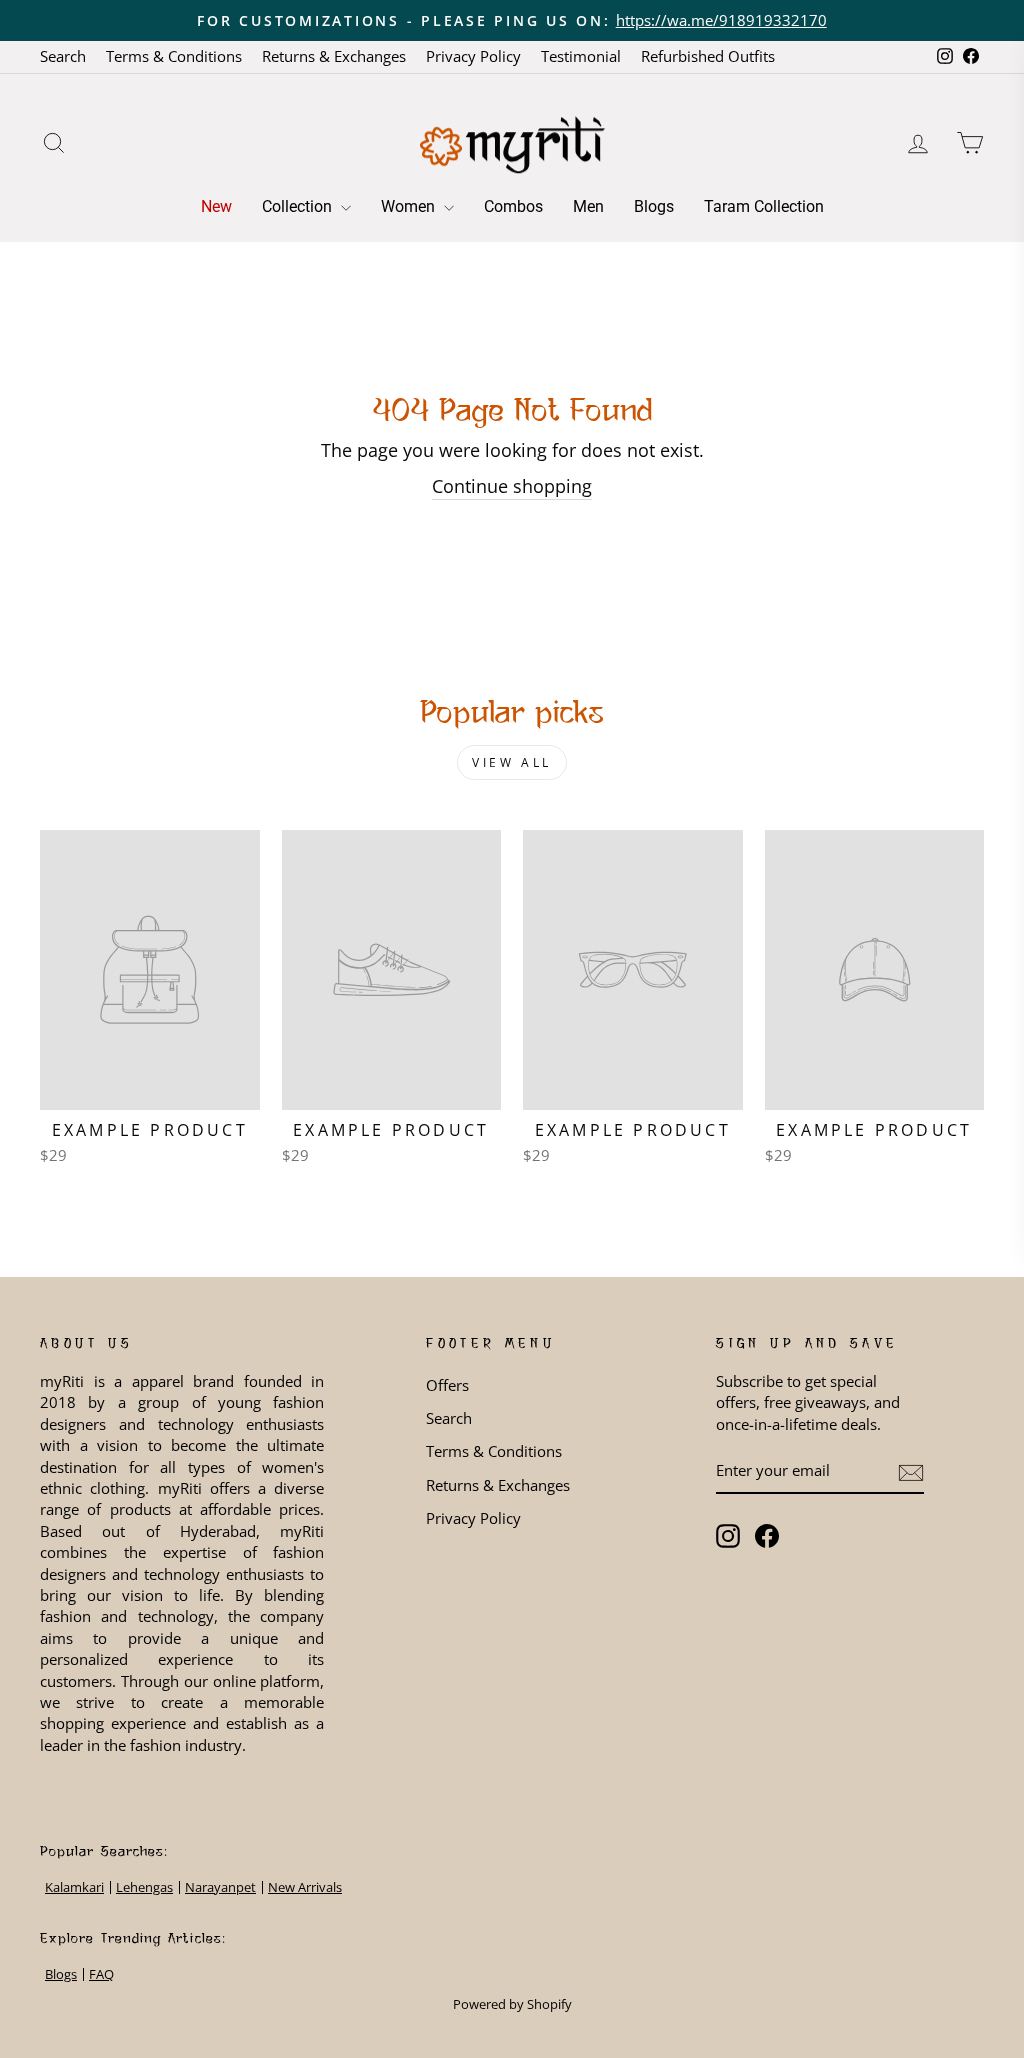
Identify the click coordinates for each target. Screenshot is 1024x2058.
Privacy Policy (473, 56)
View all (512, 762)
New (216, 206)
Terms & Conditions (174, 56)
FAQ (101, 1974)
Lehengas (144, 1887)
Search (63, 56)
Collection (299, 206)
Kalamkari (74, 1887)
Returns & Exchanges (334, 56)
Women (410, 206)
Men (588, 206)
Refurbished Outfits (708, 56)
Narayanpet (220, 1887)
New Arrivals (305, 1887)
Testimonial (581, 56)
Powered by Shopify (512, 2004)
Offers (447, 1385)
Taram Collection (764, 206)
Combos (513, 206)
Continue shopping (512, 486)
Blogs (654, 206)
